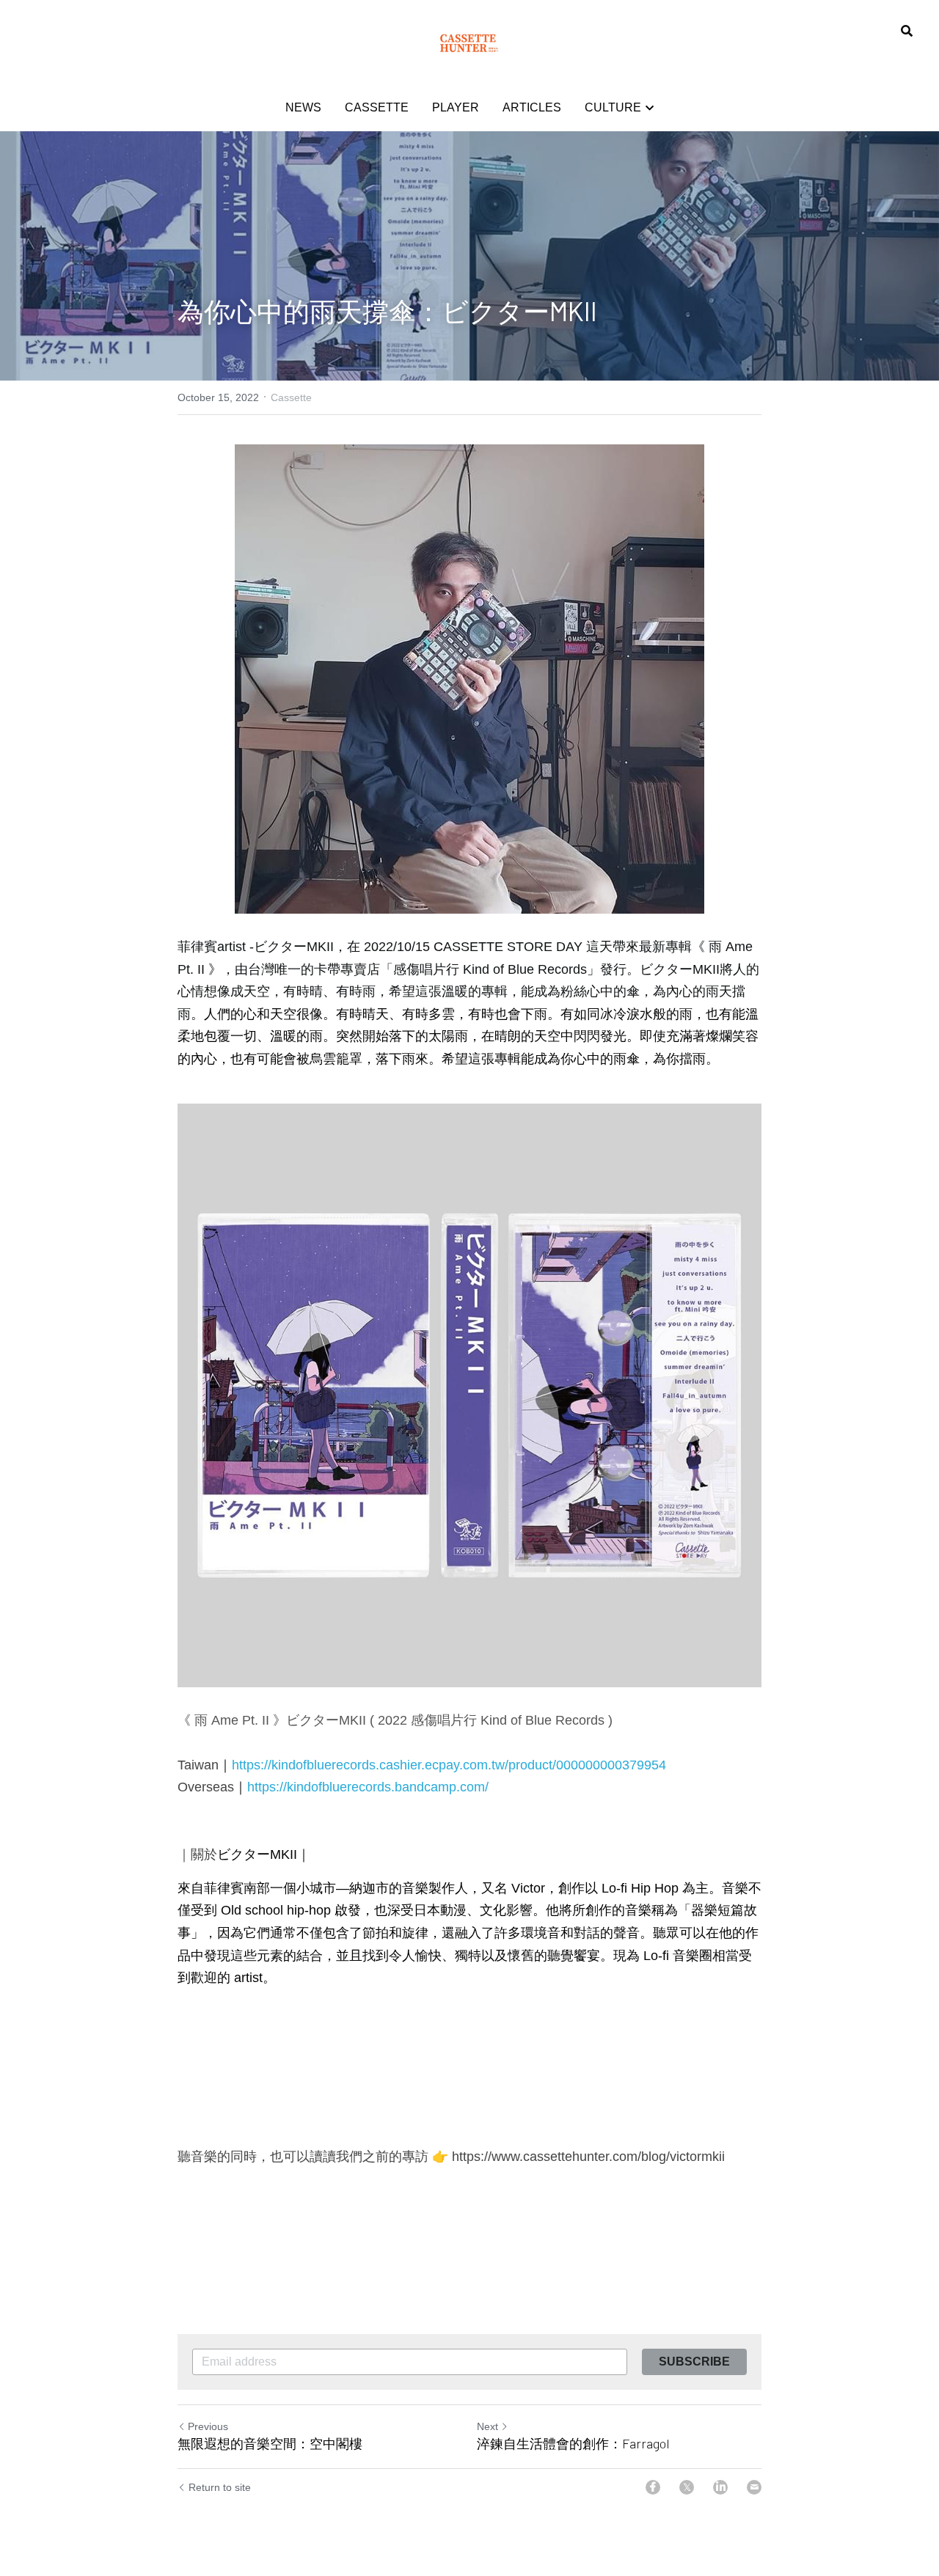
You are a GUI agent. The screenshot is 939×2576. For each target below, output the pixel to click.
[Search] (907, 31)
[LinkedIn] (720, 2487)
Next (487, 2426)
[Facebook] (653, 2487)
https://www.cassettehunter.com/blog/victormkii (588, 2157)
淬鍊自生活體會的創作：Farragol (573, 2443)
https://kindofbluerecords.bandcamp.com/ (368, 1787)
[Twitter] (687, 2487)
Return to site (220, 2487)
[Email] (754, 2487)
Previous (208, 2426)
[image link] (469, 43)
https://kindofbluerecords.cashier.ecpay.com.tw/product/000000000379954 (449, 1765)
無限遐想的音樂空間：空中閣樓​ (270, 2443)
